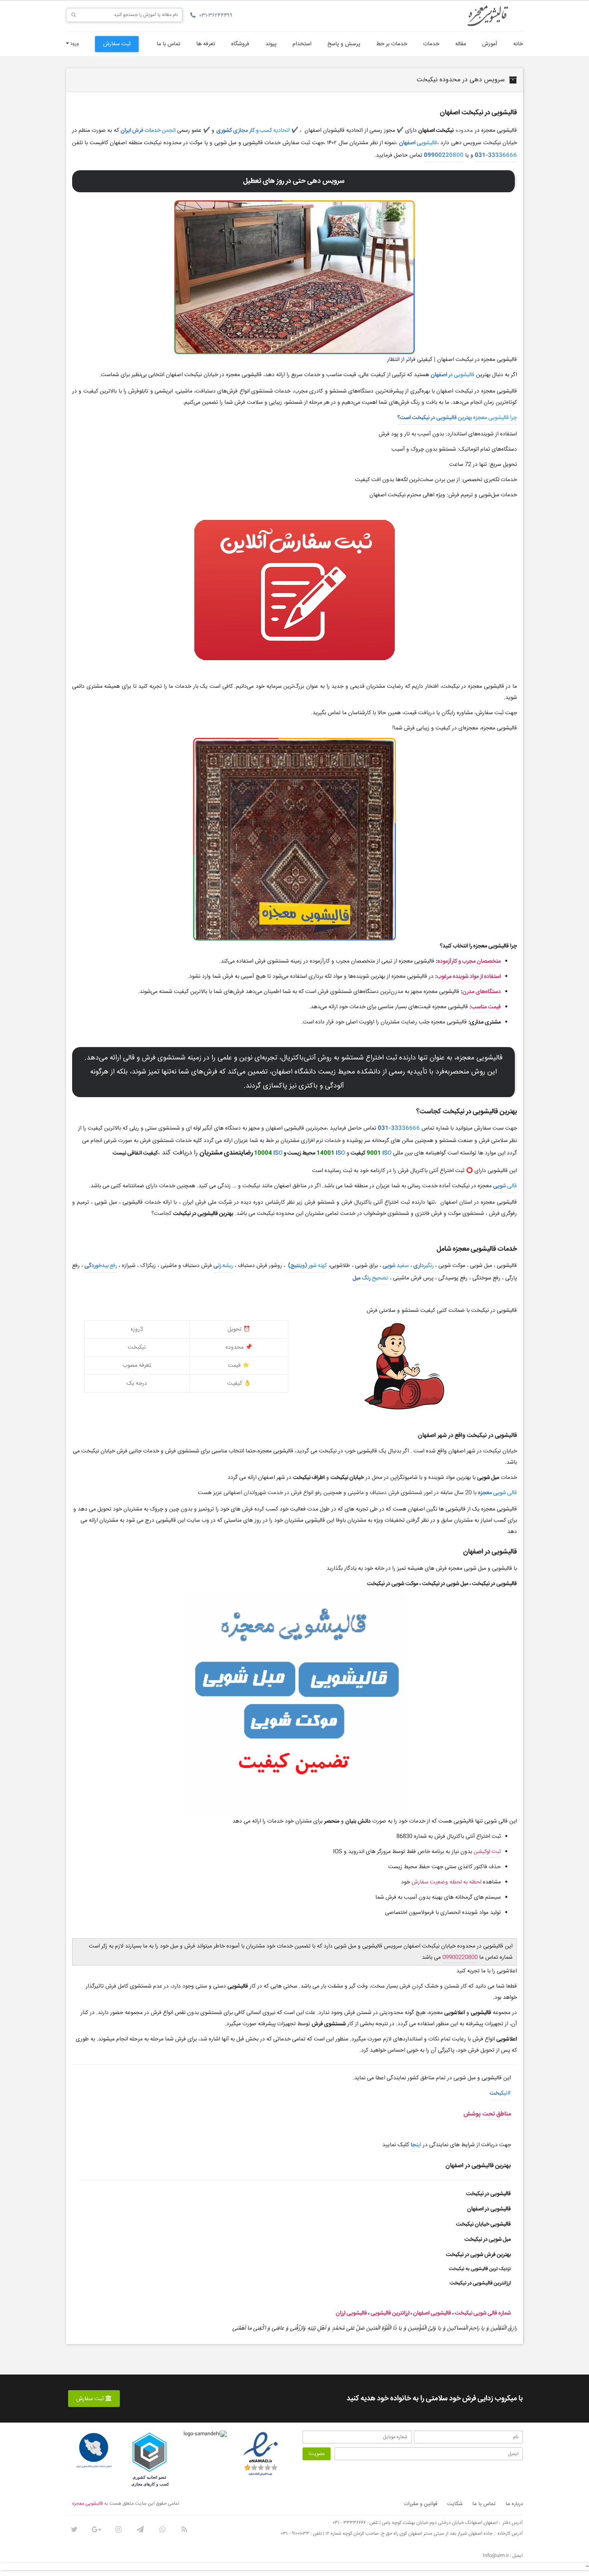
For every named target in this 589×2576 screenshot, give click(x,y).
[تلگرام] (140, 2530)
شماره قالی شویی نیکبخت (483, 2313)
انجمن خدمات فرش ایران (148, 131)
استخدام (302, 44)
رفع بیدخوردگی (101, 1266)
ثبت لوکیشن (487, 1852)
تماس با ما (168, 44)
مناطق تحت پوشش (487, 2114)
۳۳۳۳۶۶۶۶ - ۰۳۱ (349, 2523)
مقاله (461, 44)
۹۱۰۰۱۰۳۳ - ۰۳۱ (295, 2534)
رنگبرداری (424, 1266)
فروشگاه (240, 44)
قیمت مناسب (486, 1007)
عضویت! (317, 2454)
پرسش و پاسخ (344, 44)
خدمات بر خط (392, 44)
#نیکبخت (500, 2093)
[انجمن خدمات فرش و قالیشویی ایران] (94, 2451)
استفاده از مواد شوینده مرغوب (469, 977)
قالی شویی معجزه (497, 1493)
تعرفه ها (206, 44)
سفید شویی (396, 1266)
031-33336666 (496, 155)
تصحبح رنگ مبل (370, 1278)
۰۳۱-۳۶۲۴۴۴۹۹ (216, 16)
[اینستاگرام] (118, 2530)
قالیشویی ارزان (351, 2313)
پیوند (271, 44)
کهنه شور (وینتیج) (307, 1266)
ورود (74, 44)
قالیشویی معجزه (88, 2504)
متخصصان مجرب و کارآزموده (469, 961)
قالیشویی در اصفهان (453, 375)
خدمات (431, 44)
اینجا (416, 2145)
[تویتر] (74, 2530)
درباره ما (514, 2504)
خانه (518, 44)
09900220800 (444, 155)
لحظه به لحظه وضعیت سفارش (446, 1882)
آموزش (490, 44)
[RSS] (184, 2530)
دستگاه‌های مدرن (482, 992)
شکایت (455, 2504)
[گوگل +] (96, 2530)
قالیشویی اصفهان (418, 143)
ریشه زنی (223, 1266)
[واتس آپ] (162, 2530)
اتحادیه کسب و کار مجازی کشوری (253, 131)
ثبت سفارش (117, 44)
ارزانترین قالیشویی (390, 2313)
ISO (387, 1153)
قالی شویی (505, 1186)
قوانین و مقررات (421, 2504)
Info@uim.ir (496, 2556)
